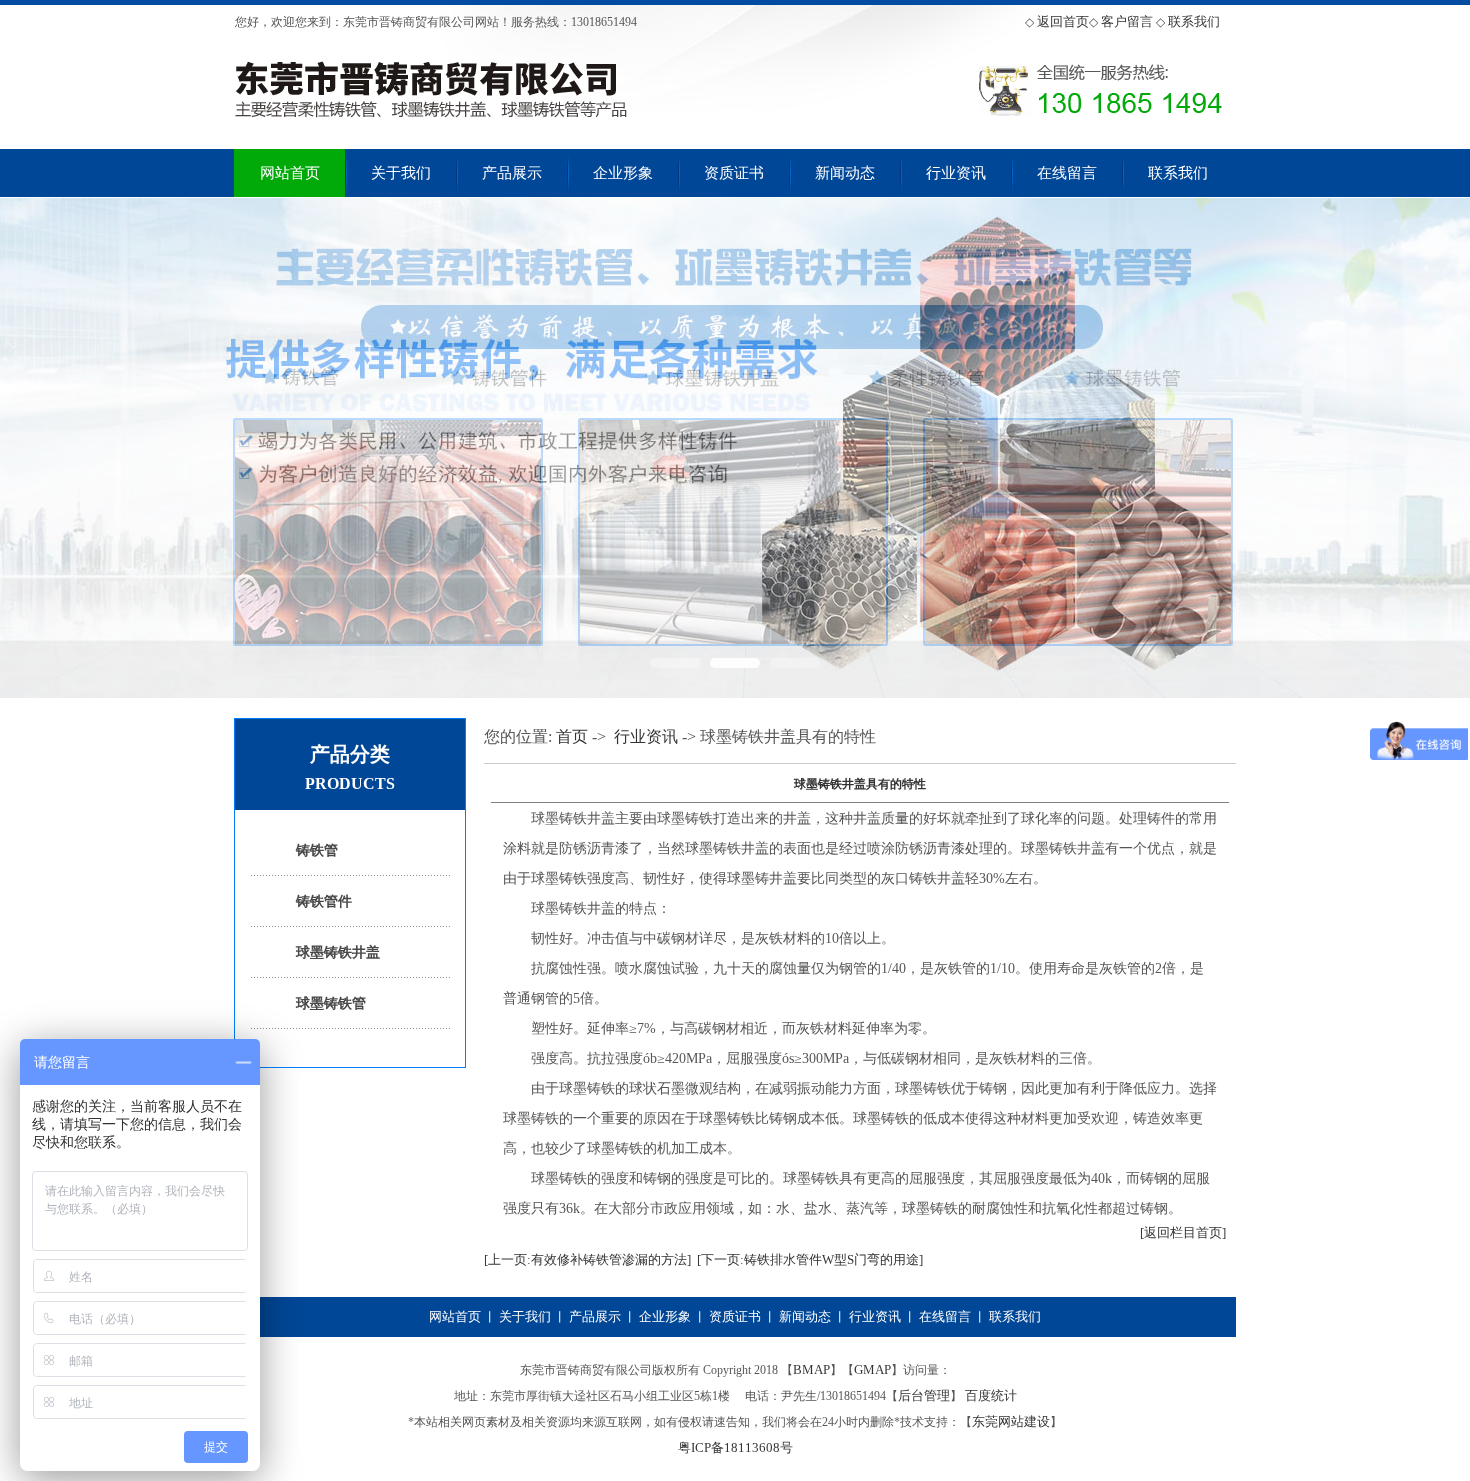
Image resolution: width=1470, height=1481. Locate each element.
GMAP (872, 1369)
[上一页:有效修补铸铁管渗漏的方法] (587, 1259)
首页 (572, 736)
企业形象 (623, 173)
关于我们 (401, 173)
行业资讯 (956, 173)
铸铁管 (317, 850)
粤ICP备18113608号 (735, 1447)
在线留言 (1067, 173)
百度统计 (991, 1395)
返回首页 (1063, 21)
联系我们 (1194, 21)
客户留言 (1127, 21)
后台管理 (924, 1395)
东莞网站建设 (1011, 1421)
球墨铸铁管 (331, 1003)
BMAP (811, 1369)
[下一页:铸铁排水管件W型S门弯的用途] (810, 1259)
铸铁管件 (324, 901)
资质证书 (734, 173)
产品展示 (512, 173)
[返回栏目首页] (1183, 1232)
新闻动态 (845, 173)
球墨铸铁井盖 (338, 952)
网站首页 (290, 173)
